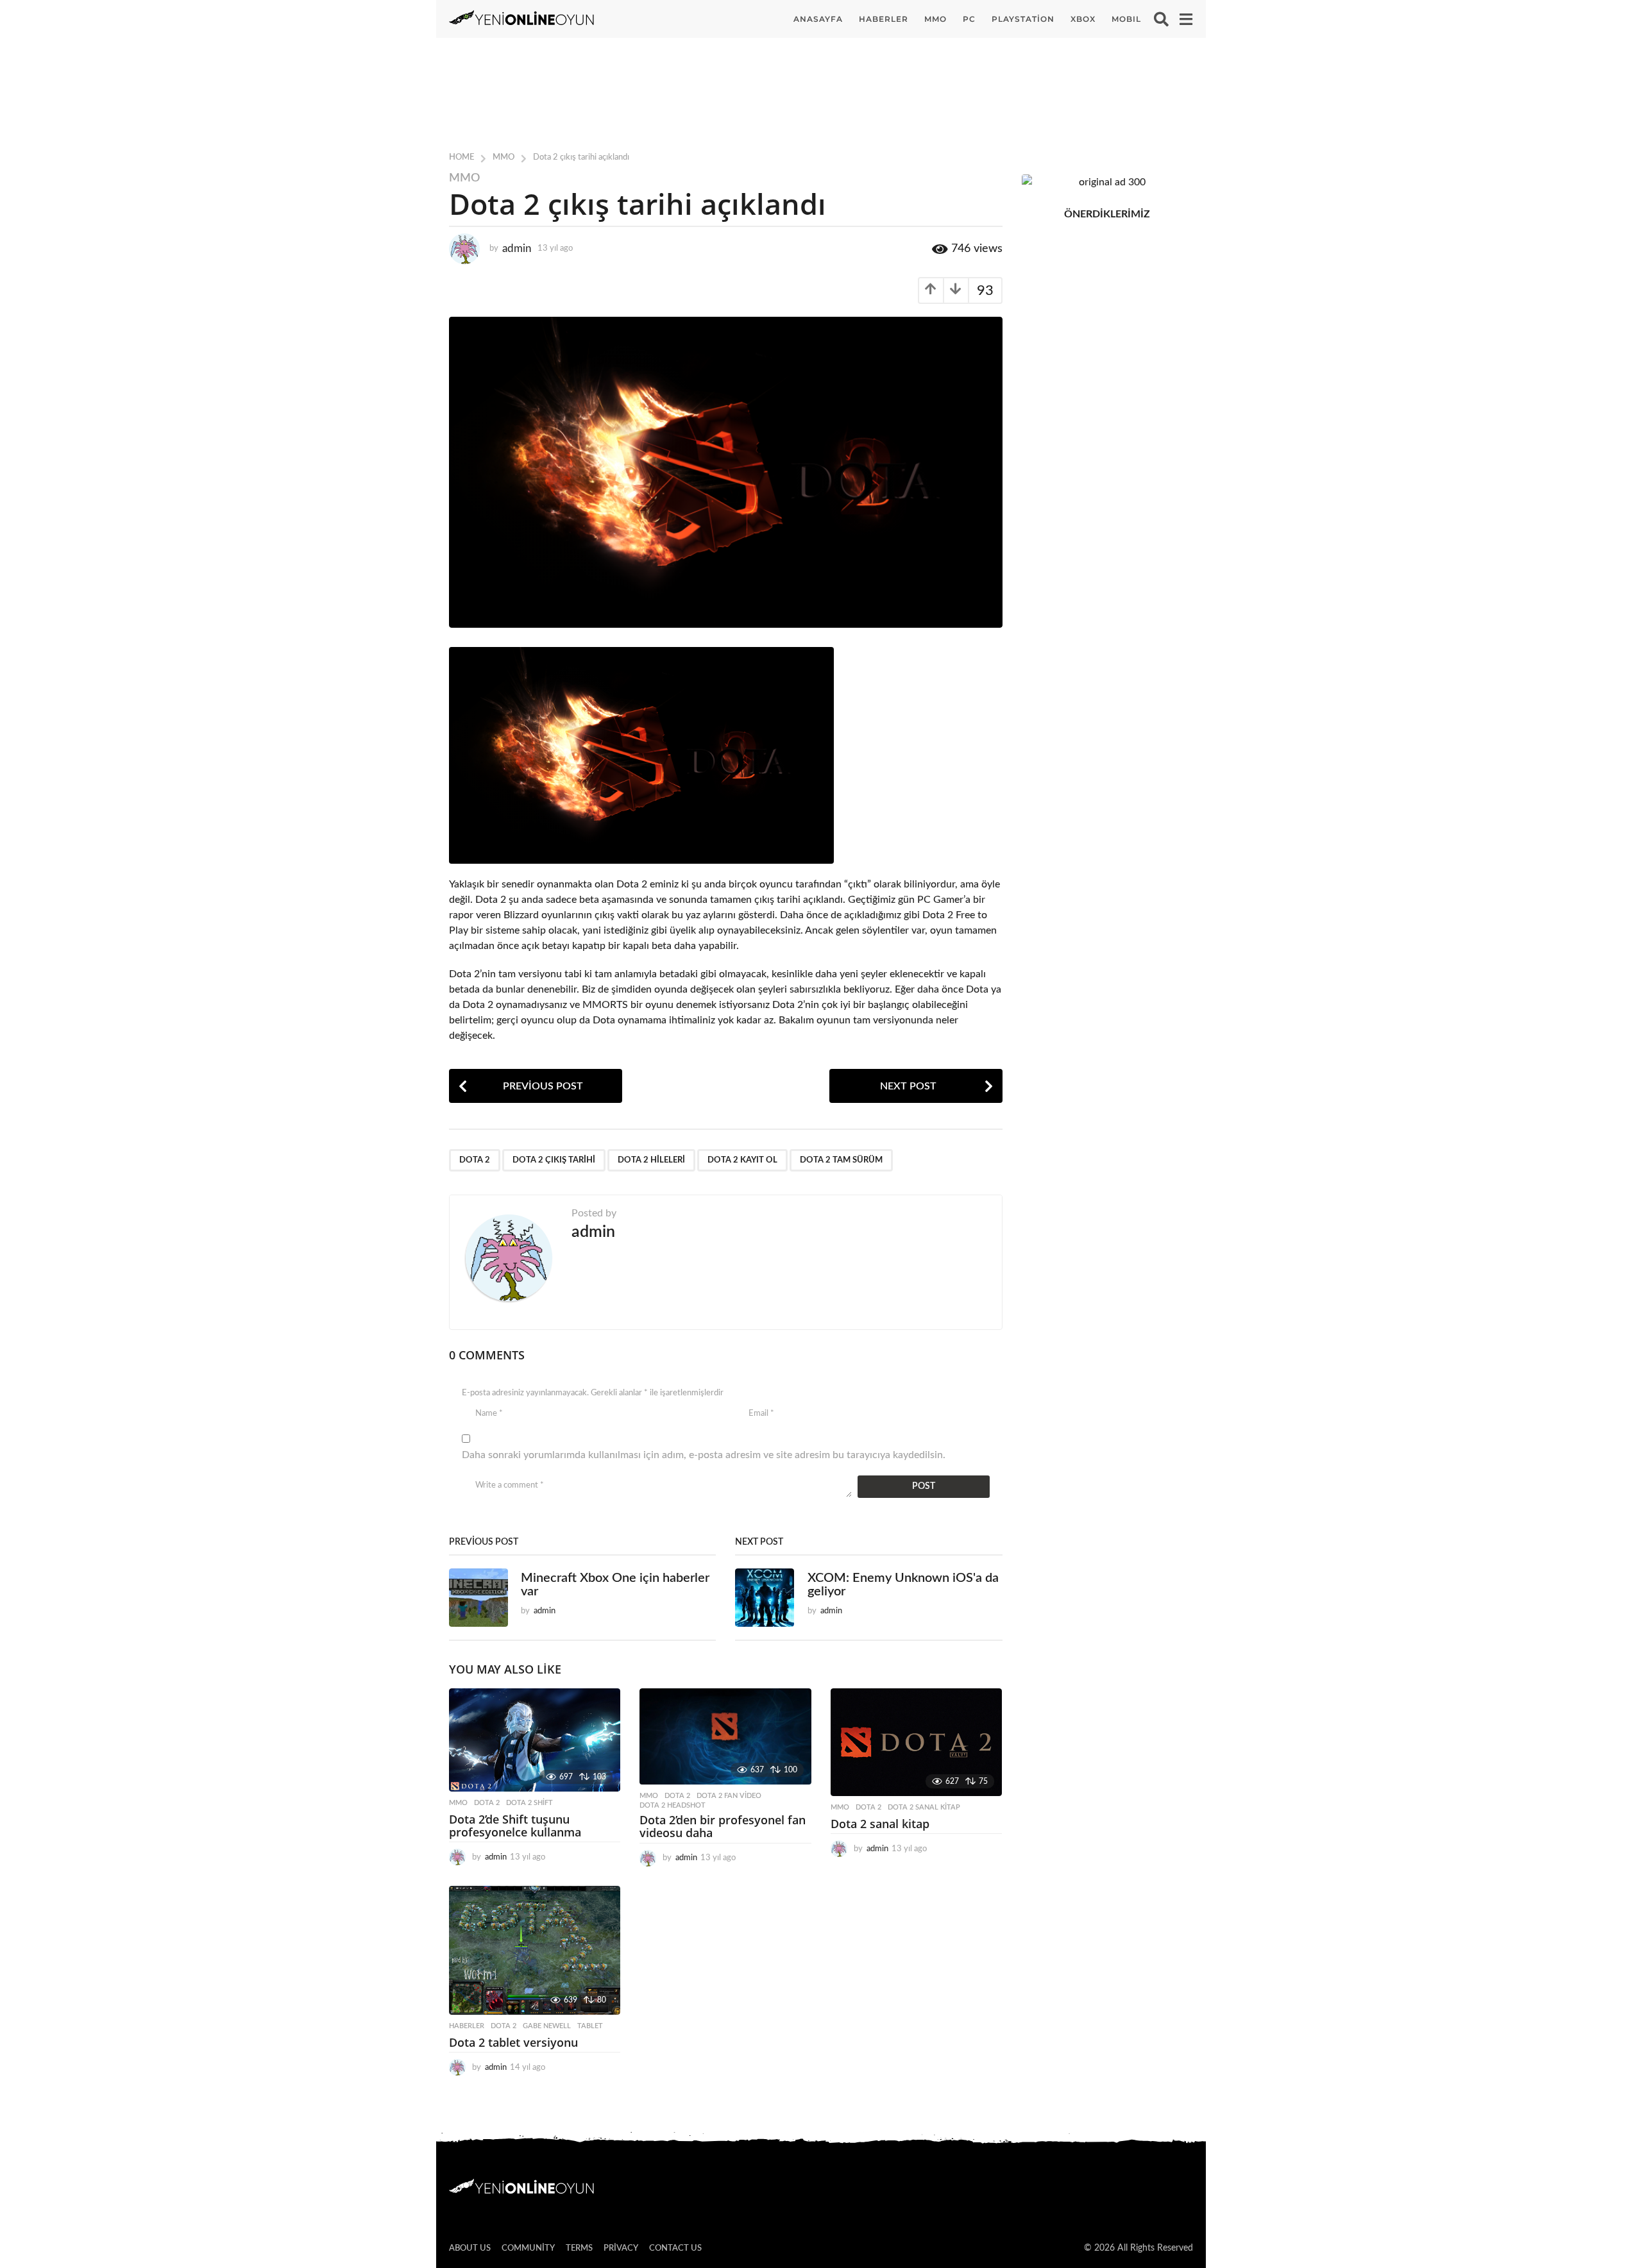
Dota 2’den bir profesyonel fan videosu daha (723, 1826)
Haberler (884, 19)
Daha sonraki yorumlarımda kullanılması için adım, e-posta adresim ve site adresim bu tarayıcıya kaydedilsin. (704, 1455)
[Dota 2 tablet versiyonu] (535, 1950)
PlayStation (1023, 19)
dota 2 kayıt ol (742, 1160)
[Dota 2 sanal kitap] (916, 1742)
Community (528, 2248)
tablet (590, 2026)
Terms (579, 2248)
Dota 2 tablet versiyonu (513, 2042)
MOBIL (1126, 19)
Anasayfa (818, 19)
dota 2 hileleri (651, 1160)
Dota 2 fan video (729, 1796)
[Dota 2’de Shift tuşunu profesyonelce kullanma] (535, 1740)
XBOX (1083, 19)
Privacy (621, 2248)
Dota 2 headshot (673, 1805)
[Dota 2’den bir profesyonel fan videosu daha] (725, 1736)
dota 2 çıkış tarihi (554, 1160)
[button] (1161, 19)
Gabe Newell (547, 2026)
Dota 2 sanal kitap (924, 1807)
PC (969, 19)
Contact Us (675, 2248)
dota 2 (475, 1160)
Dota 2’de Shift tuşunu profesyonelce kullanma (515, 1826)
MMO (935, 19)
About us (470, 2248)
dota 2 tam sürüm (841, 1160)
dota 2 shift (529, 1803)
